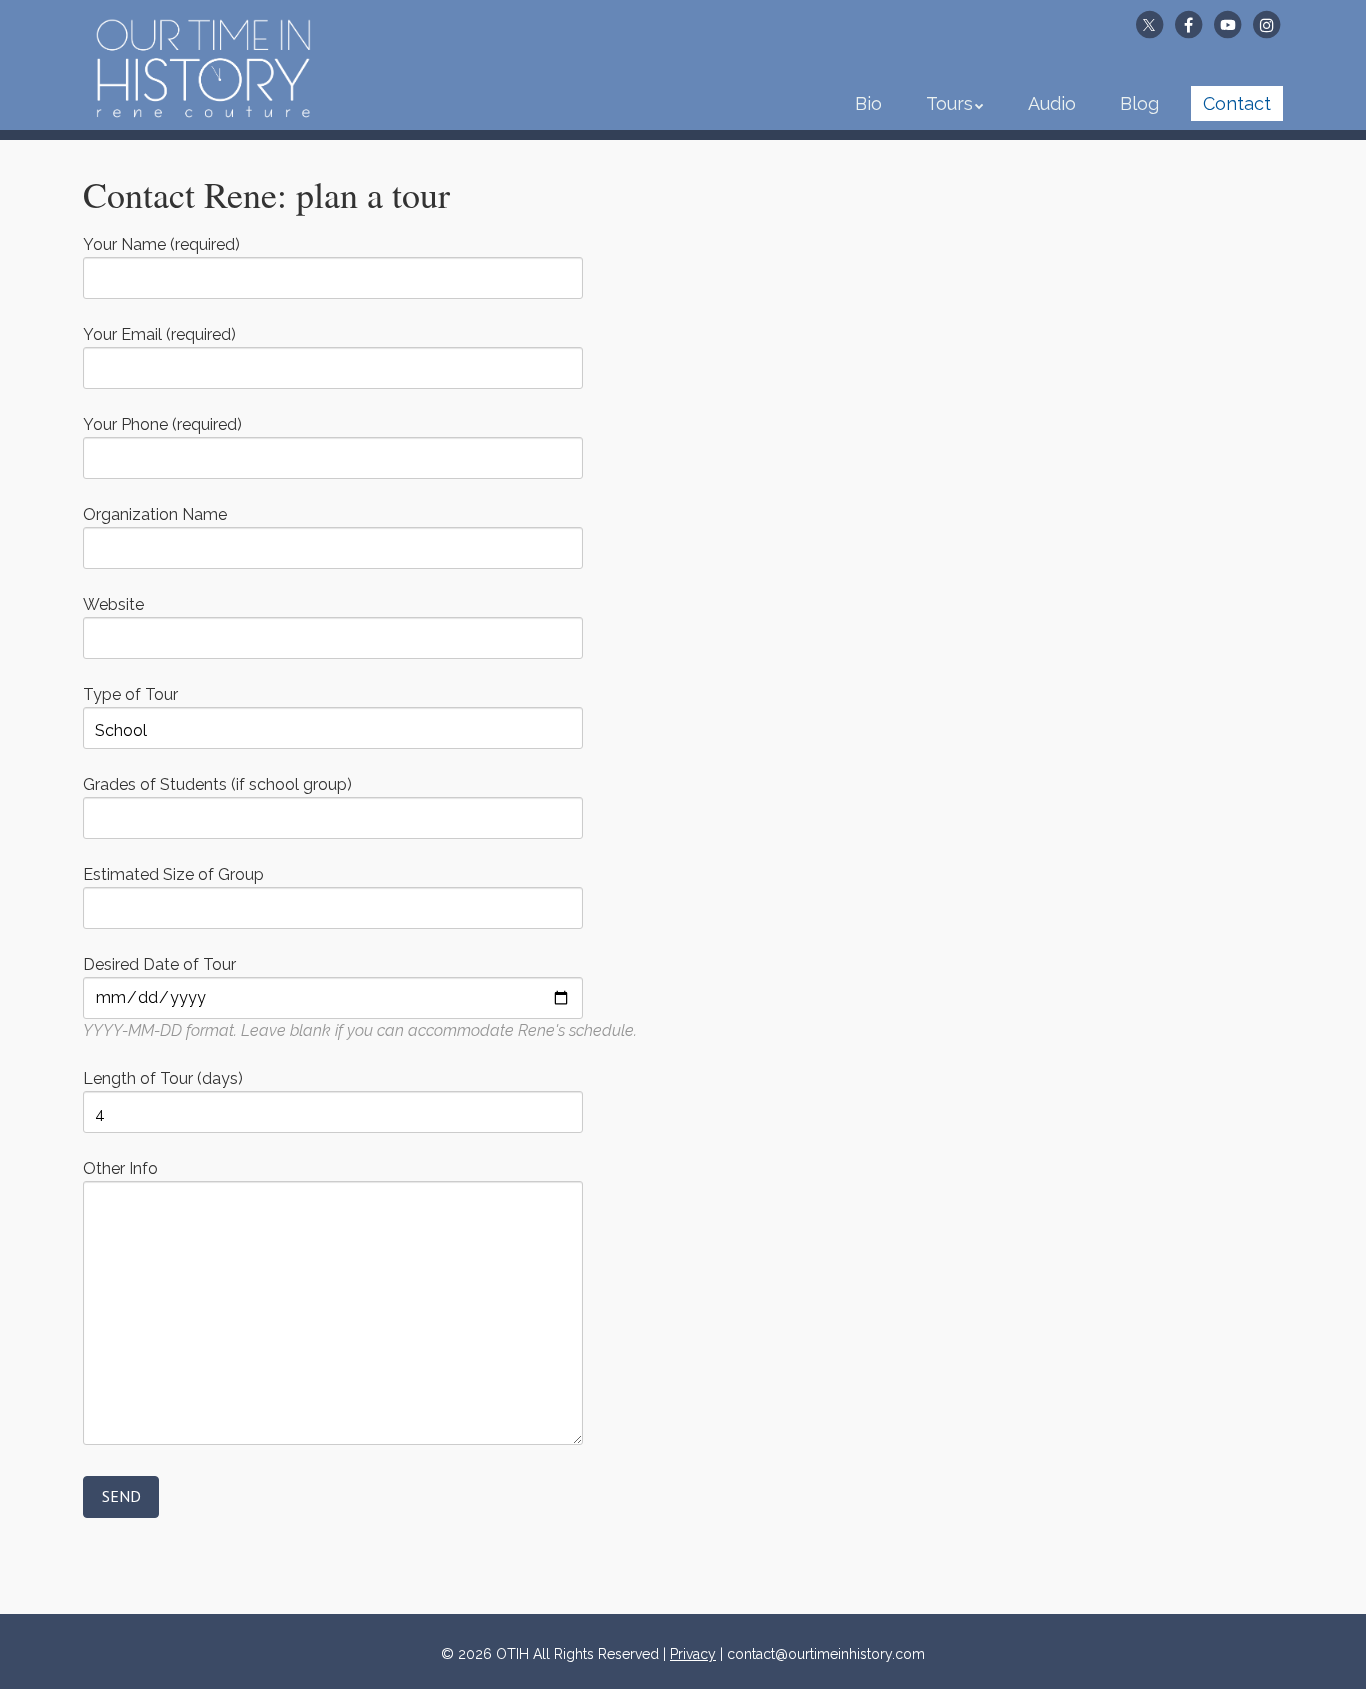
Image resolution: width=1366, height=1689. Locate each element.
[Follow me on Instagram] (1267, 24)
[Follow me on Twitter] (1149, 24)
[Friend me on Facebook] (1188, 24)
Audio (1052, 103)
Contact (1237, 103)
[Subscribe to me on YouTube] (1228, 24)
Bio (868, 103)
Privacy (693, 1654)
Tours (949, 103)
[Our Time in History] (203, 100)
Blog (1139, 103)
